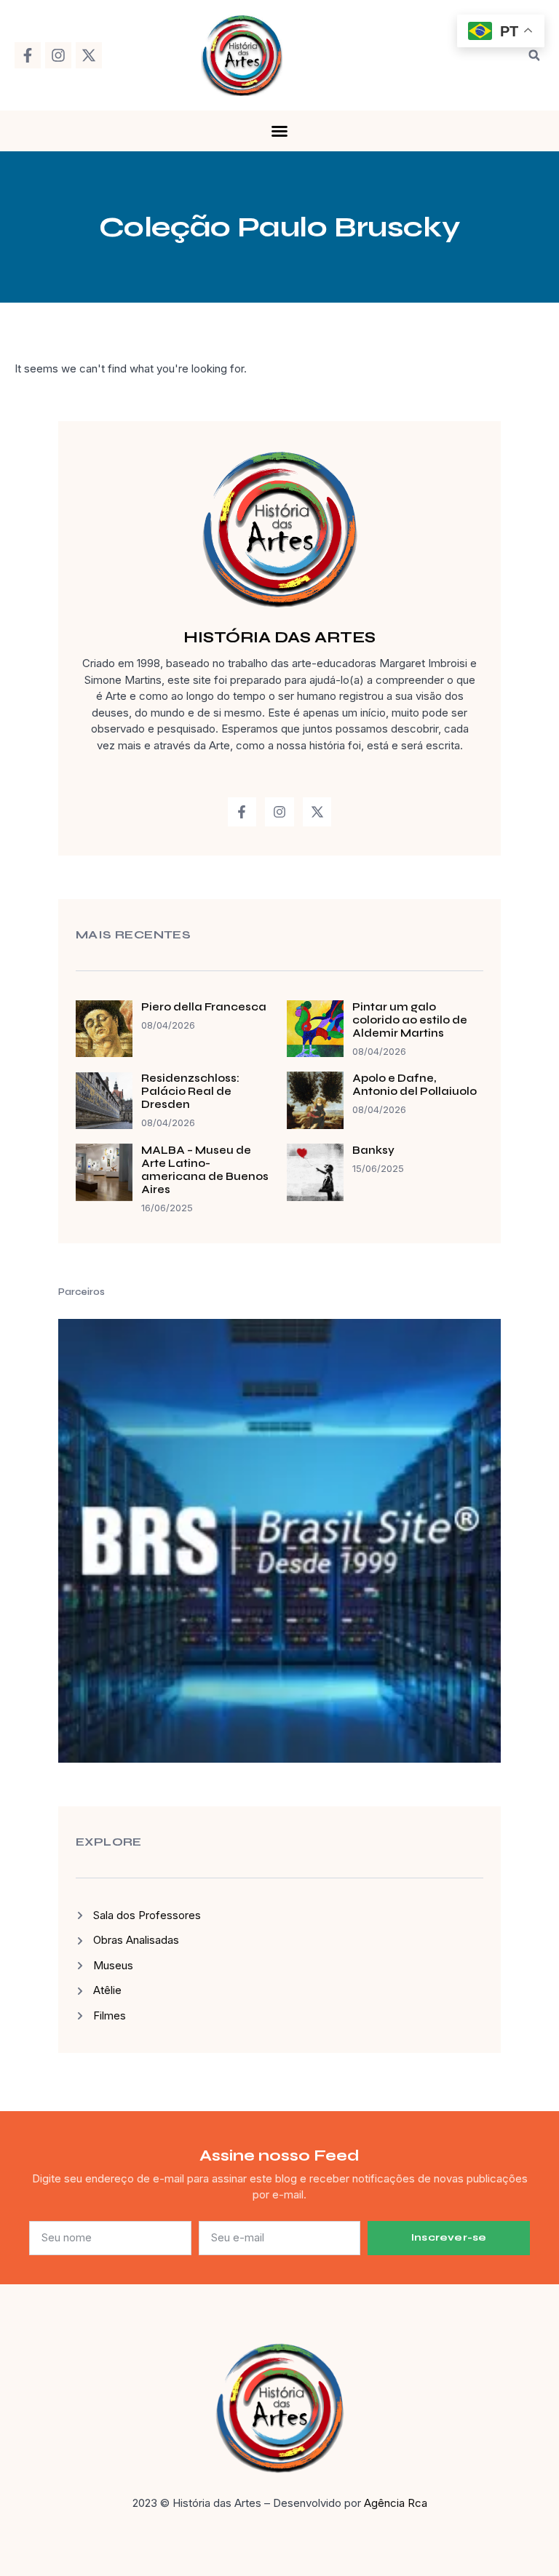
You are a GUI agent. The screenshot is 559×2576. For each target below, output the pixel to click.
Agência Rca (396, 2503)
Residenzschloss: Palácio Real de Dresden (190, 1091)
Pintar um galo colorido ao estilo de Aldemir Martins (410, 1020)
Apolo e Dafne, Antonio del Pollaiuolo (415, 1085)
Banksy (373, 1150)
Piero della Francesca (204, 1007)
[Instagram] (58, 55)
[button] (534, 55)
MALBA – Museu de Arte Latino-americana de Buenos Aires (205, 1170)
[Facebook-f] (28, 55)
